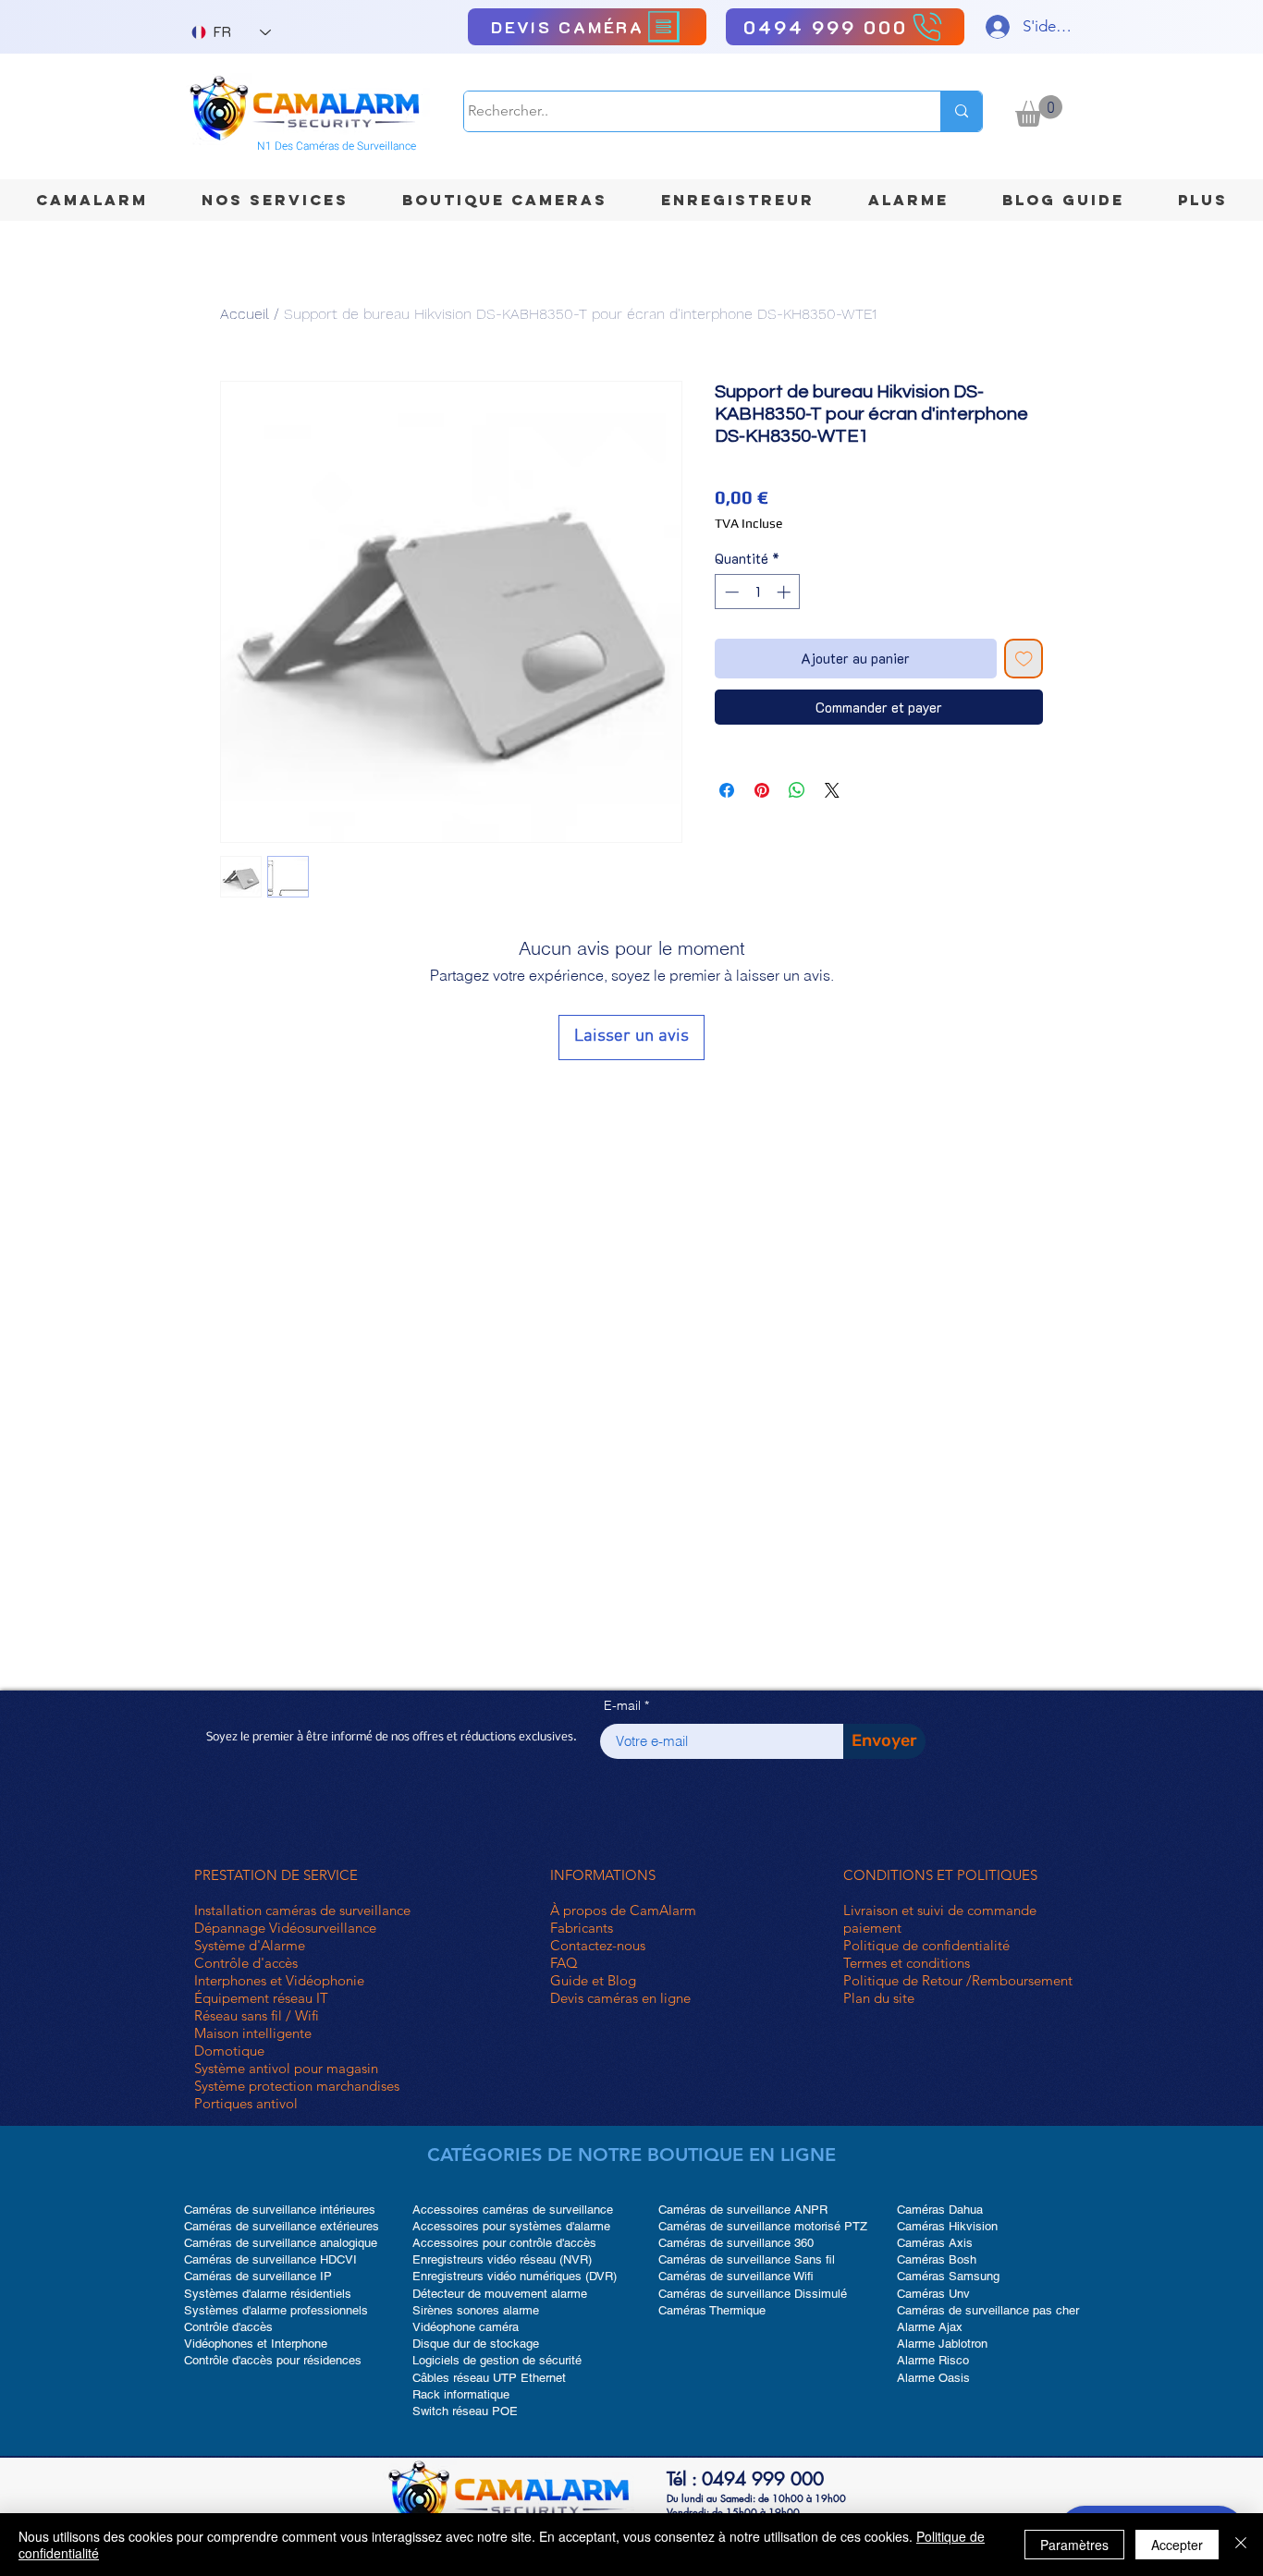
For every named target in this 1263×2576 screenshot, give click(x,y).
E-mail (622, 1705)
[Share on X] (832, 790)
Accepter (1177, 2545)
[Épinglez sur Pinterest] (762, 790)
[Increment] (785, 592)
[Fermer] (1241, 2545)
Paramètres (1074, 2545)
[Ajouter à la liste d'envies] (1024, 659)
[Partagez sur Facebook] (727, 790)
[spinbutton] (758, 592)
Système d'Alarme (250, 1945)
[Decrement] (730, 592)
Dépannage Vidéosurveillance (285, 1928)
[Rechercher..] (961, 111)
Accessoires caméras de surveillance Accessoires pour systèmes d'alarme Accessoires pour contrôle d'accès (513, 2226)
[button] (1039, 111)
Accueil (245, 314)
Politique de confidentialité (926, 1945)
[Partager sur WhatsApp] (797, 790)
